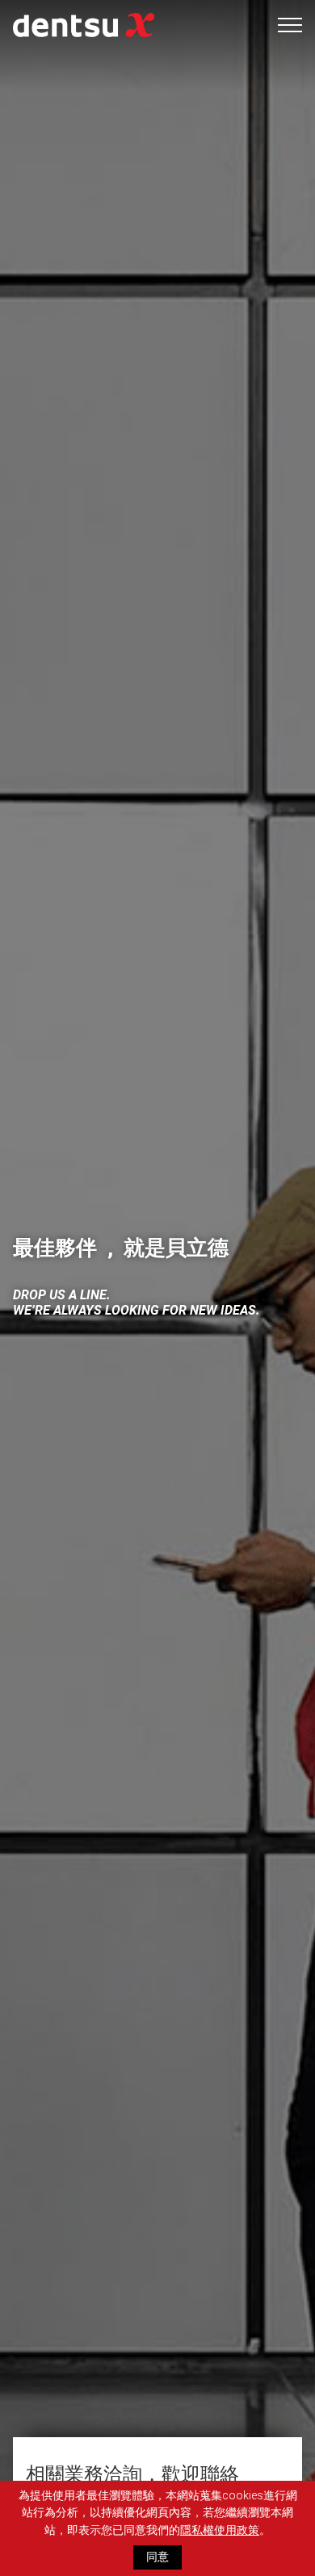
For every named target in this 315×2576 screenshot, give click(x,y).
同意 (157, 2557)
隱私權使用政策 (220, 2530)
